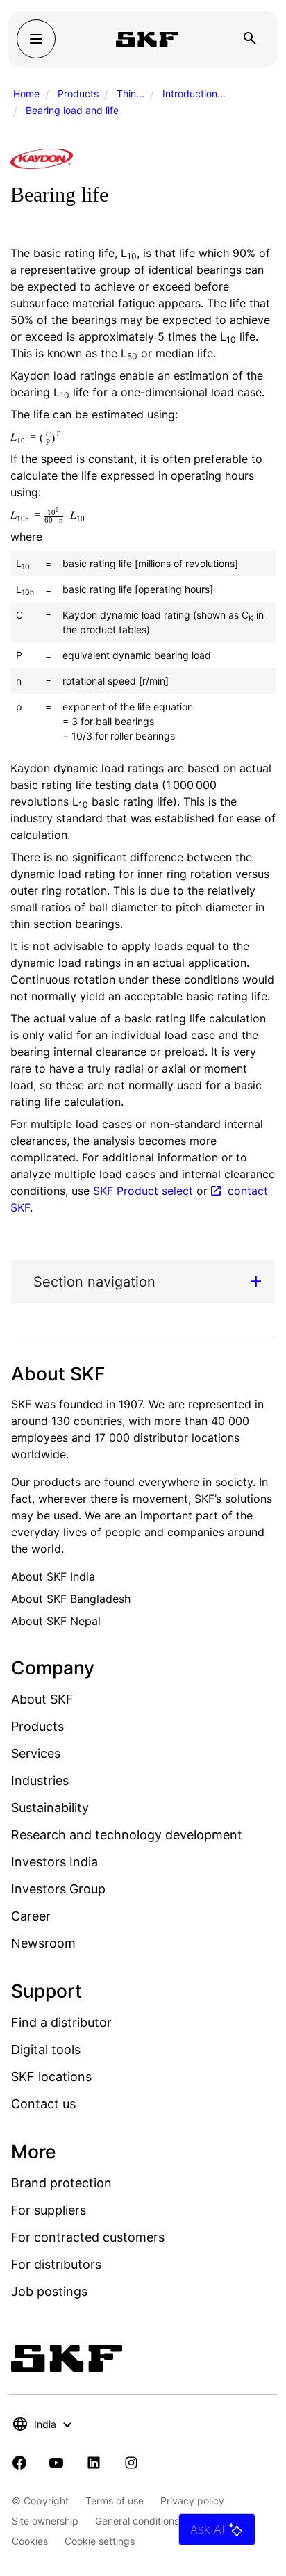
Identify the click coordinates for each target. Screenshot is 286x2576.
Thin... (131, 93)
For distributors (56, 2264)
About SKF (42, 1699)
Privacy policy (192, 2501)
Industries (40, 1780)
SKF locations (51, 2077)
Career (31, 1916)
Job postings (49, 2291)
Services (36, 1753)
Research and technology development (127, 1835)
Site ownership (45, 2521)
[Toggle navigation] (36, 39)
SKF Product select (143, 1191)
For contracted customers (88, 2237)
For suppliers (49, 2210)
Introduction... (194, 93)
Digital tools (46, 2049)
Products (78, 93)
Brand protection (61, 2183)
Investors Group (58, 1889)
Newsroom (43, 1943)
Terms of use (115, 2501)
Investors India (54, 1862)
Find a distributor (61, 2022)
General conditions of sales (156, 2521)
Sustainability (50, 1808)
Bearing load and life (72, 110)
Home (26, 93)
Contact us (43, 2104)
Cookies (30, 2541)
